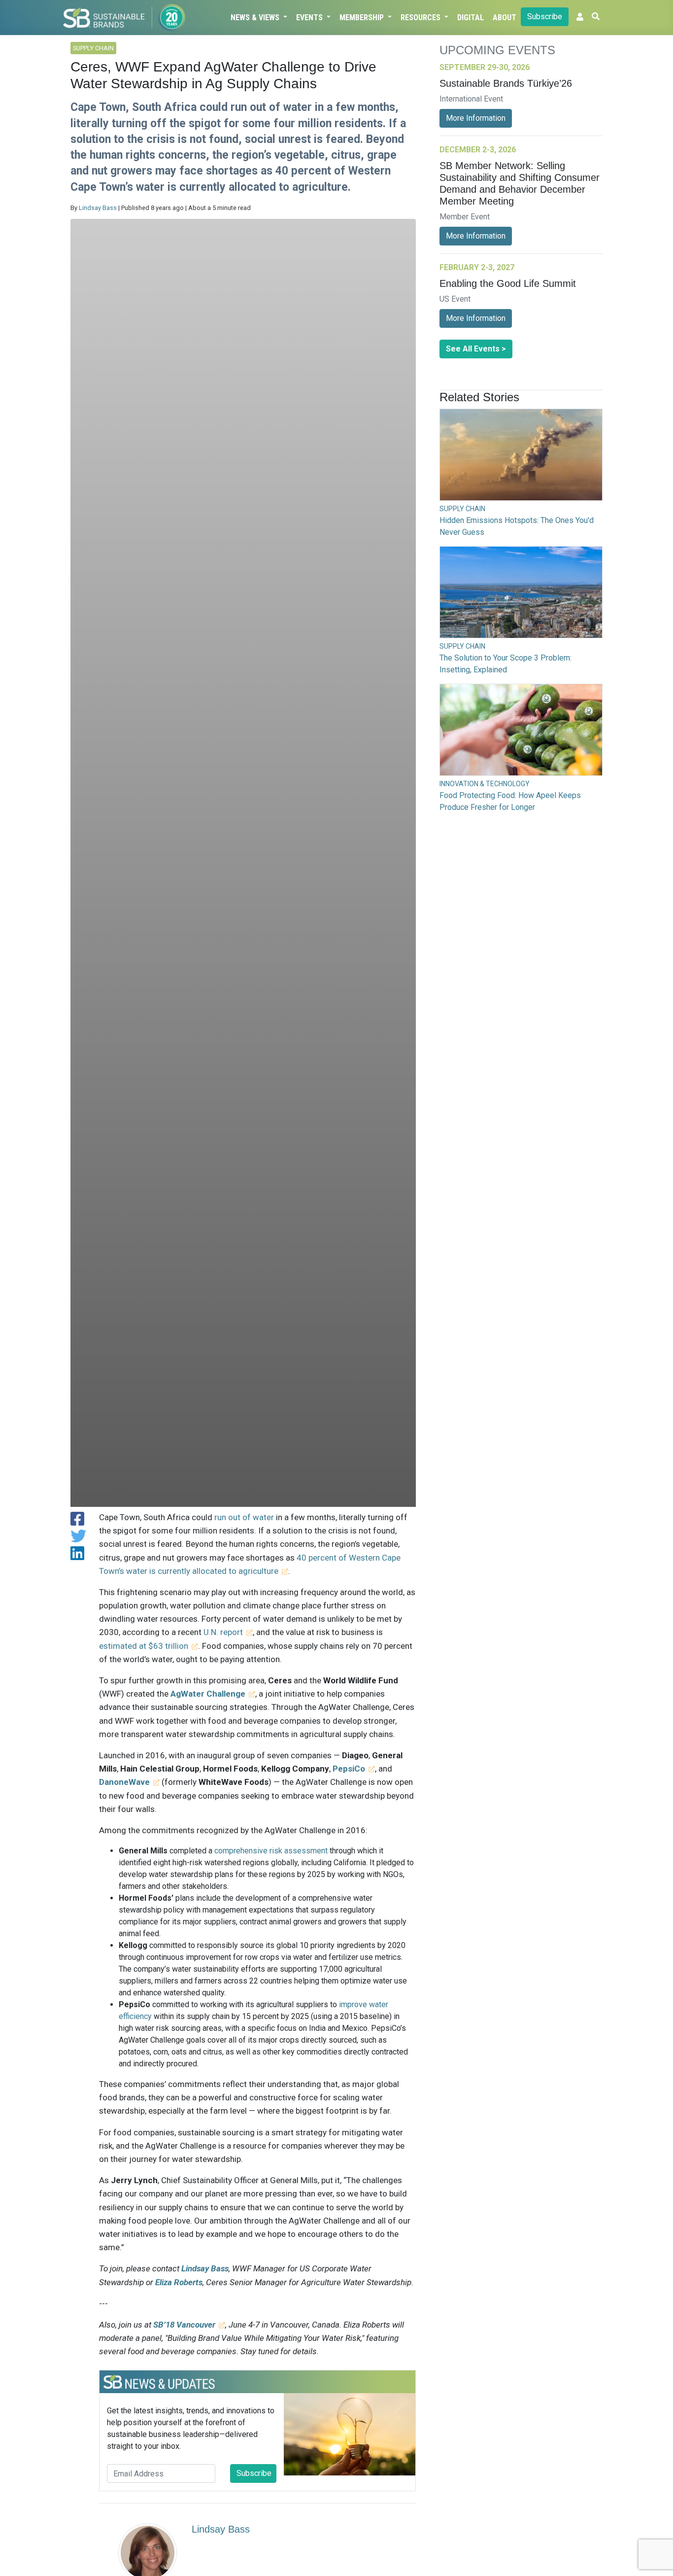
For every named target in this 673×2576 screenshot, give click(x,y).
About (505, 17)
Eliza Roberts (179, 2282)
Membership (363, 17)
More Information (476, 118)
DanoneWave (124, 1782)
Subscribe (545, 17)
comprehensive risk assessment (271, 1851)
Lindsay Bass (98, 208)
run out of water (244, 1517)
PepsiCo (349, 1769)
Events (310, 17)
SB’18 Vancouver (184, 2325)
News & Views (256, 17)
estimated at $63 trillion (144, 1646)
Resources (421, 17)
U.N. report (223, 1632)
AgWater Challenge (208, 1694)
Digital (471, 17)
